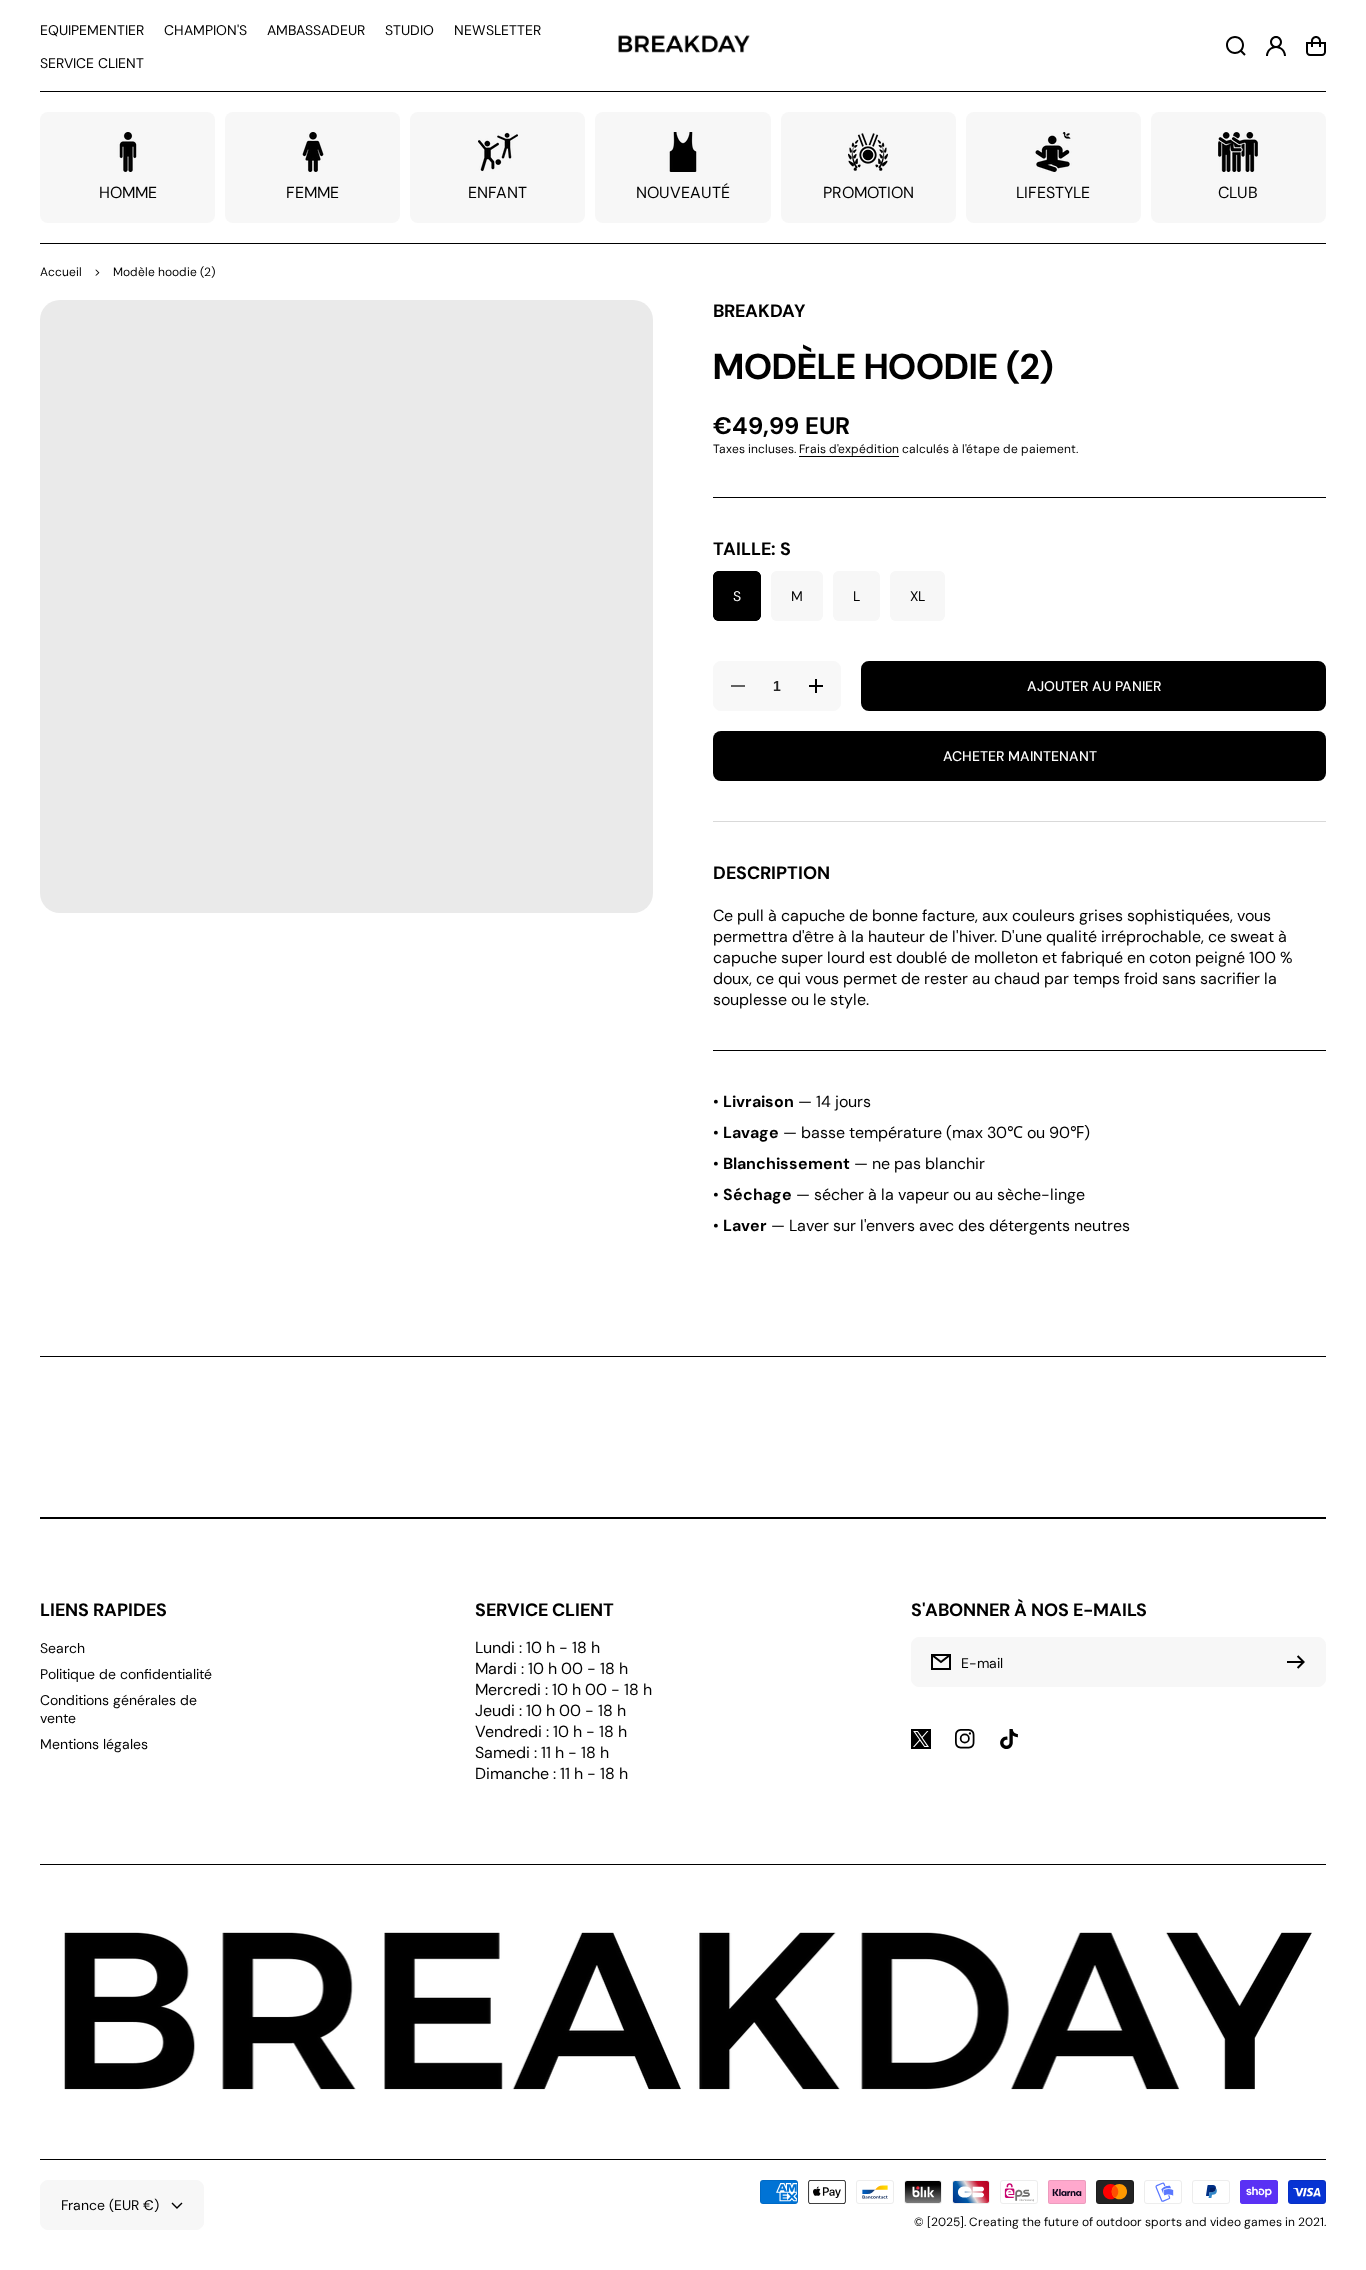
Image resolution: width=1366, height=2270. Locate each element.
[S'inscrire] (1301, 1662)
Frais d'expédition (849, 449)
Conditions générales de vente (118, 1709)
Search (62, 1648)
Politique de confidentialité (126, 1674)
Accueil (61, 272)
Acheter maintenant (1020, 756)
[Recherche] (1236, 46)
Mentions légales (94, 1744)
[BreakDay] (683, 45)
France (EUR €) (110, 2205)
